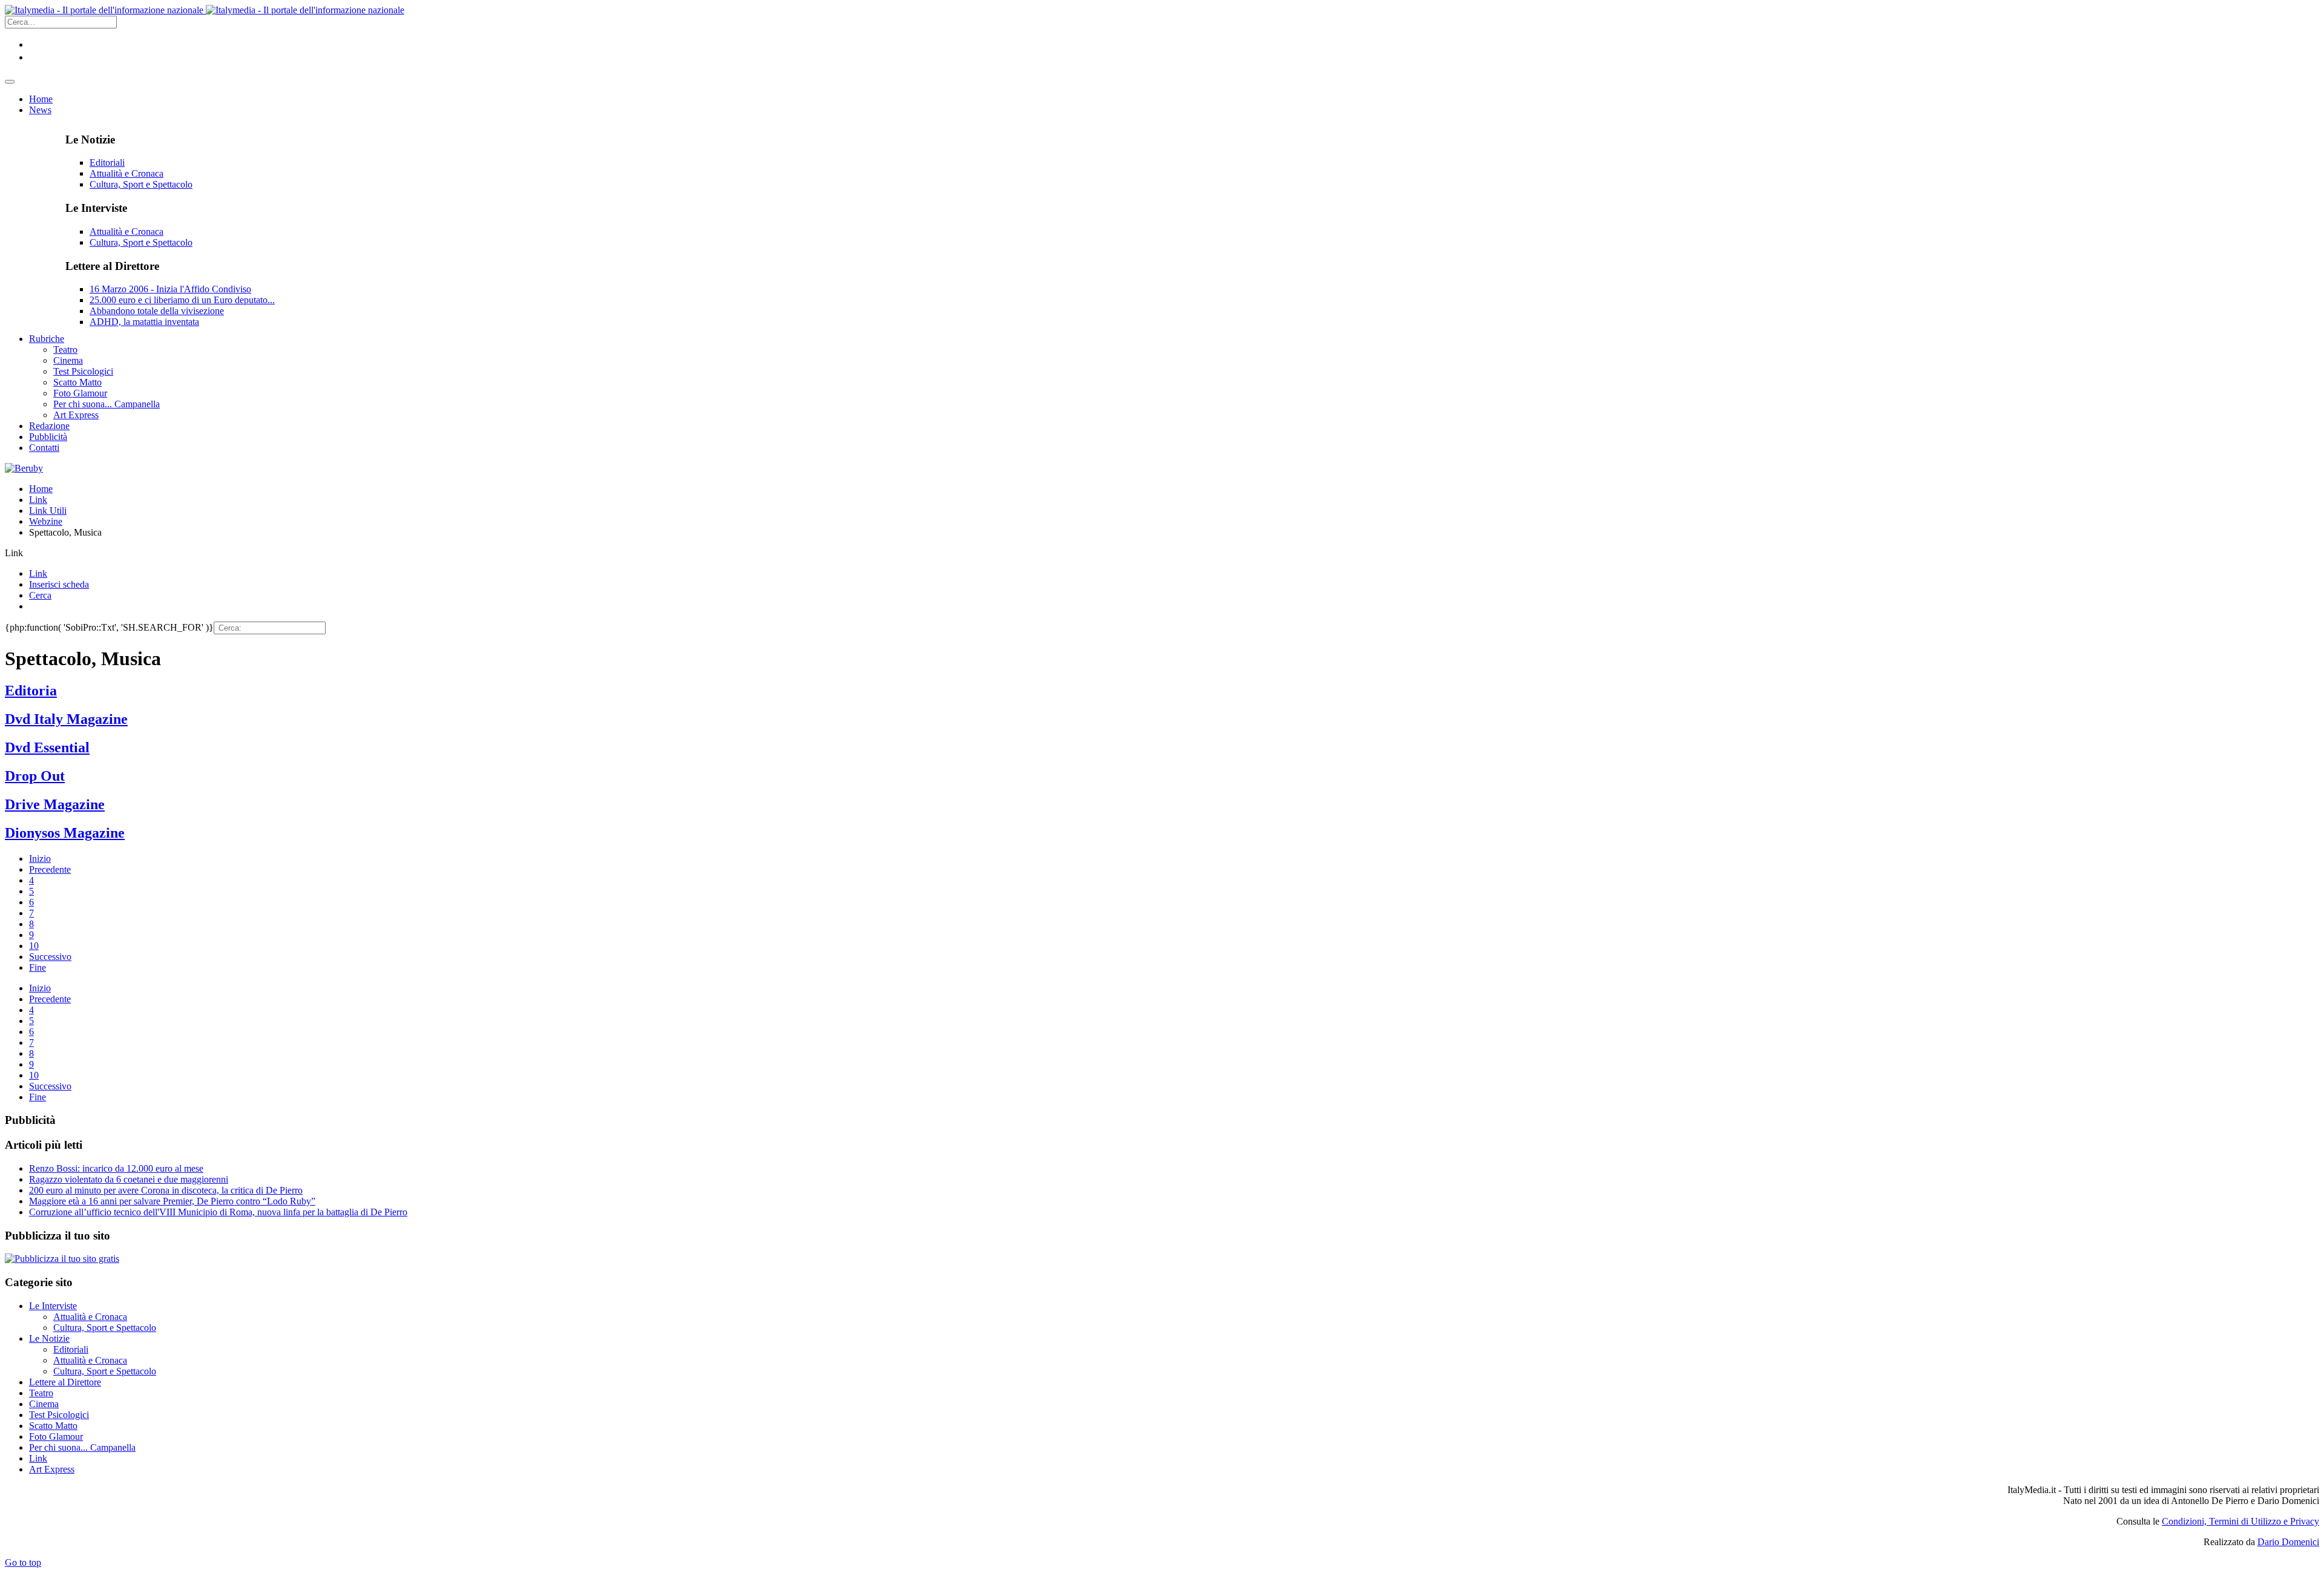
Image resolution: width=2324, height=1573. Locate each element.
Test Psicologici (59, 1415)
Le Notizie (49, 1338)
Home (41, 489)
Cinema (44, 1404)
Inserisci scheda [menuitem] (59, 584)
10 (34, 946)
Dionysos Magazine (65, 833)
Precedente (50, 869)
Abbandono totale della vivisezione (157, 311)
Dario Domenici (2288, 1542)
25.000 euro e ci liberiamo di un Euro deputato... (182, 300)
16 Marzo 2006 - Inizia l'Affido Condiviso (170, 289)
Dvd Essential (47, 747)
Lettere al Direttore (65, 1382)
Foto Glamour (56, 1437)
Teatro (41, 1393)
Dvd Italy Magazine (66, 719)
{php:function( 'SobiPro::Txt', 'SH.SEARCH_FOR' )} (109, 627)
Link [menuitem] (38, 573)
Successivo (50, 957)
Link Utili (48, 511)
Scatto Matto (53, 1426)
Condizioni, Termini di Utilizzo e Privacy (2240, 1521)
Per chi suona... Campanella (82, 1447)
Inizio (40, 859)
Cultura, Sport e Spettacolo (141, 184)
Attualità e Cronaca (126, 173)
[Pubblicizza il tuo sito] (62, 1259)
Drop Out (35, 776)
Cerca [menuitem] (40, 595)
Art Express (52, 1469)
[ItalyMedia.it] (205, 10)
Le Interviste (53, 1306)
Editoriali (107, 163)
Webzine (46, 521)
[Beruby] (24, 468)
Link (38, 500)
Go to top (23, 1562)
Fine (38, 967)
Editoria (31, 691)
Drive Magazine (55, 804)
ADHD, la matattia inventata (144, 322)
